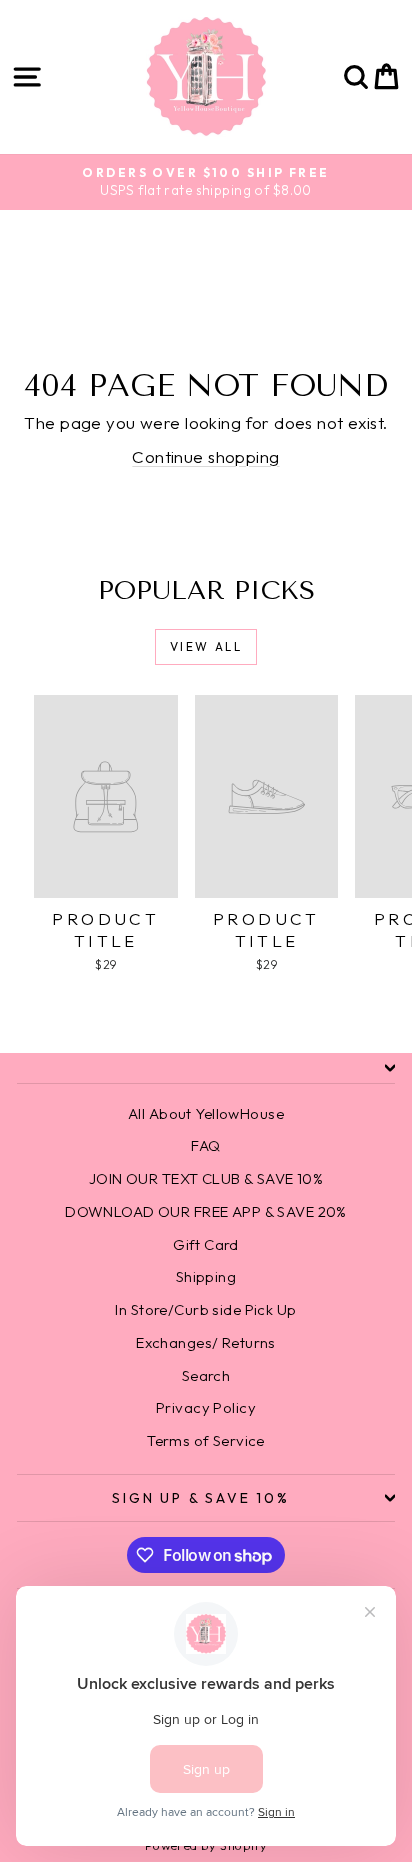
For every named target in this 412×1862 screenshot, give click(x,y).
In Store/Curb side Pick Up (205, 1309)
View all (206, 646)
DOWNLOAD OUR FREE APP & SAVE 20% (206, 1211)
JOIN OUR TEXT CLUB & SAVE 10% (206, 1178)
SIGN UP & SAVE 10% (200, 1498)
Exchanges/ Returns (206, 1342)
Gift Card (206, 1244)
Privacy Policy (206, 1407)
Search (206, 1375)
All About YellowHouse (206, 1113)
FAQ (205, 1145)
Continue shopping (205, 456)
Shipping (206, 1276)
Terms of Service (206, 1440)
